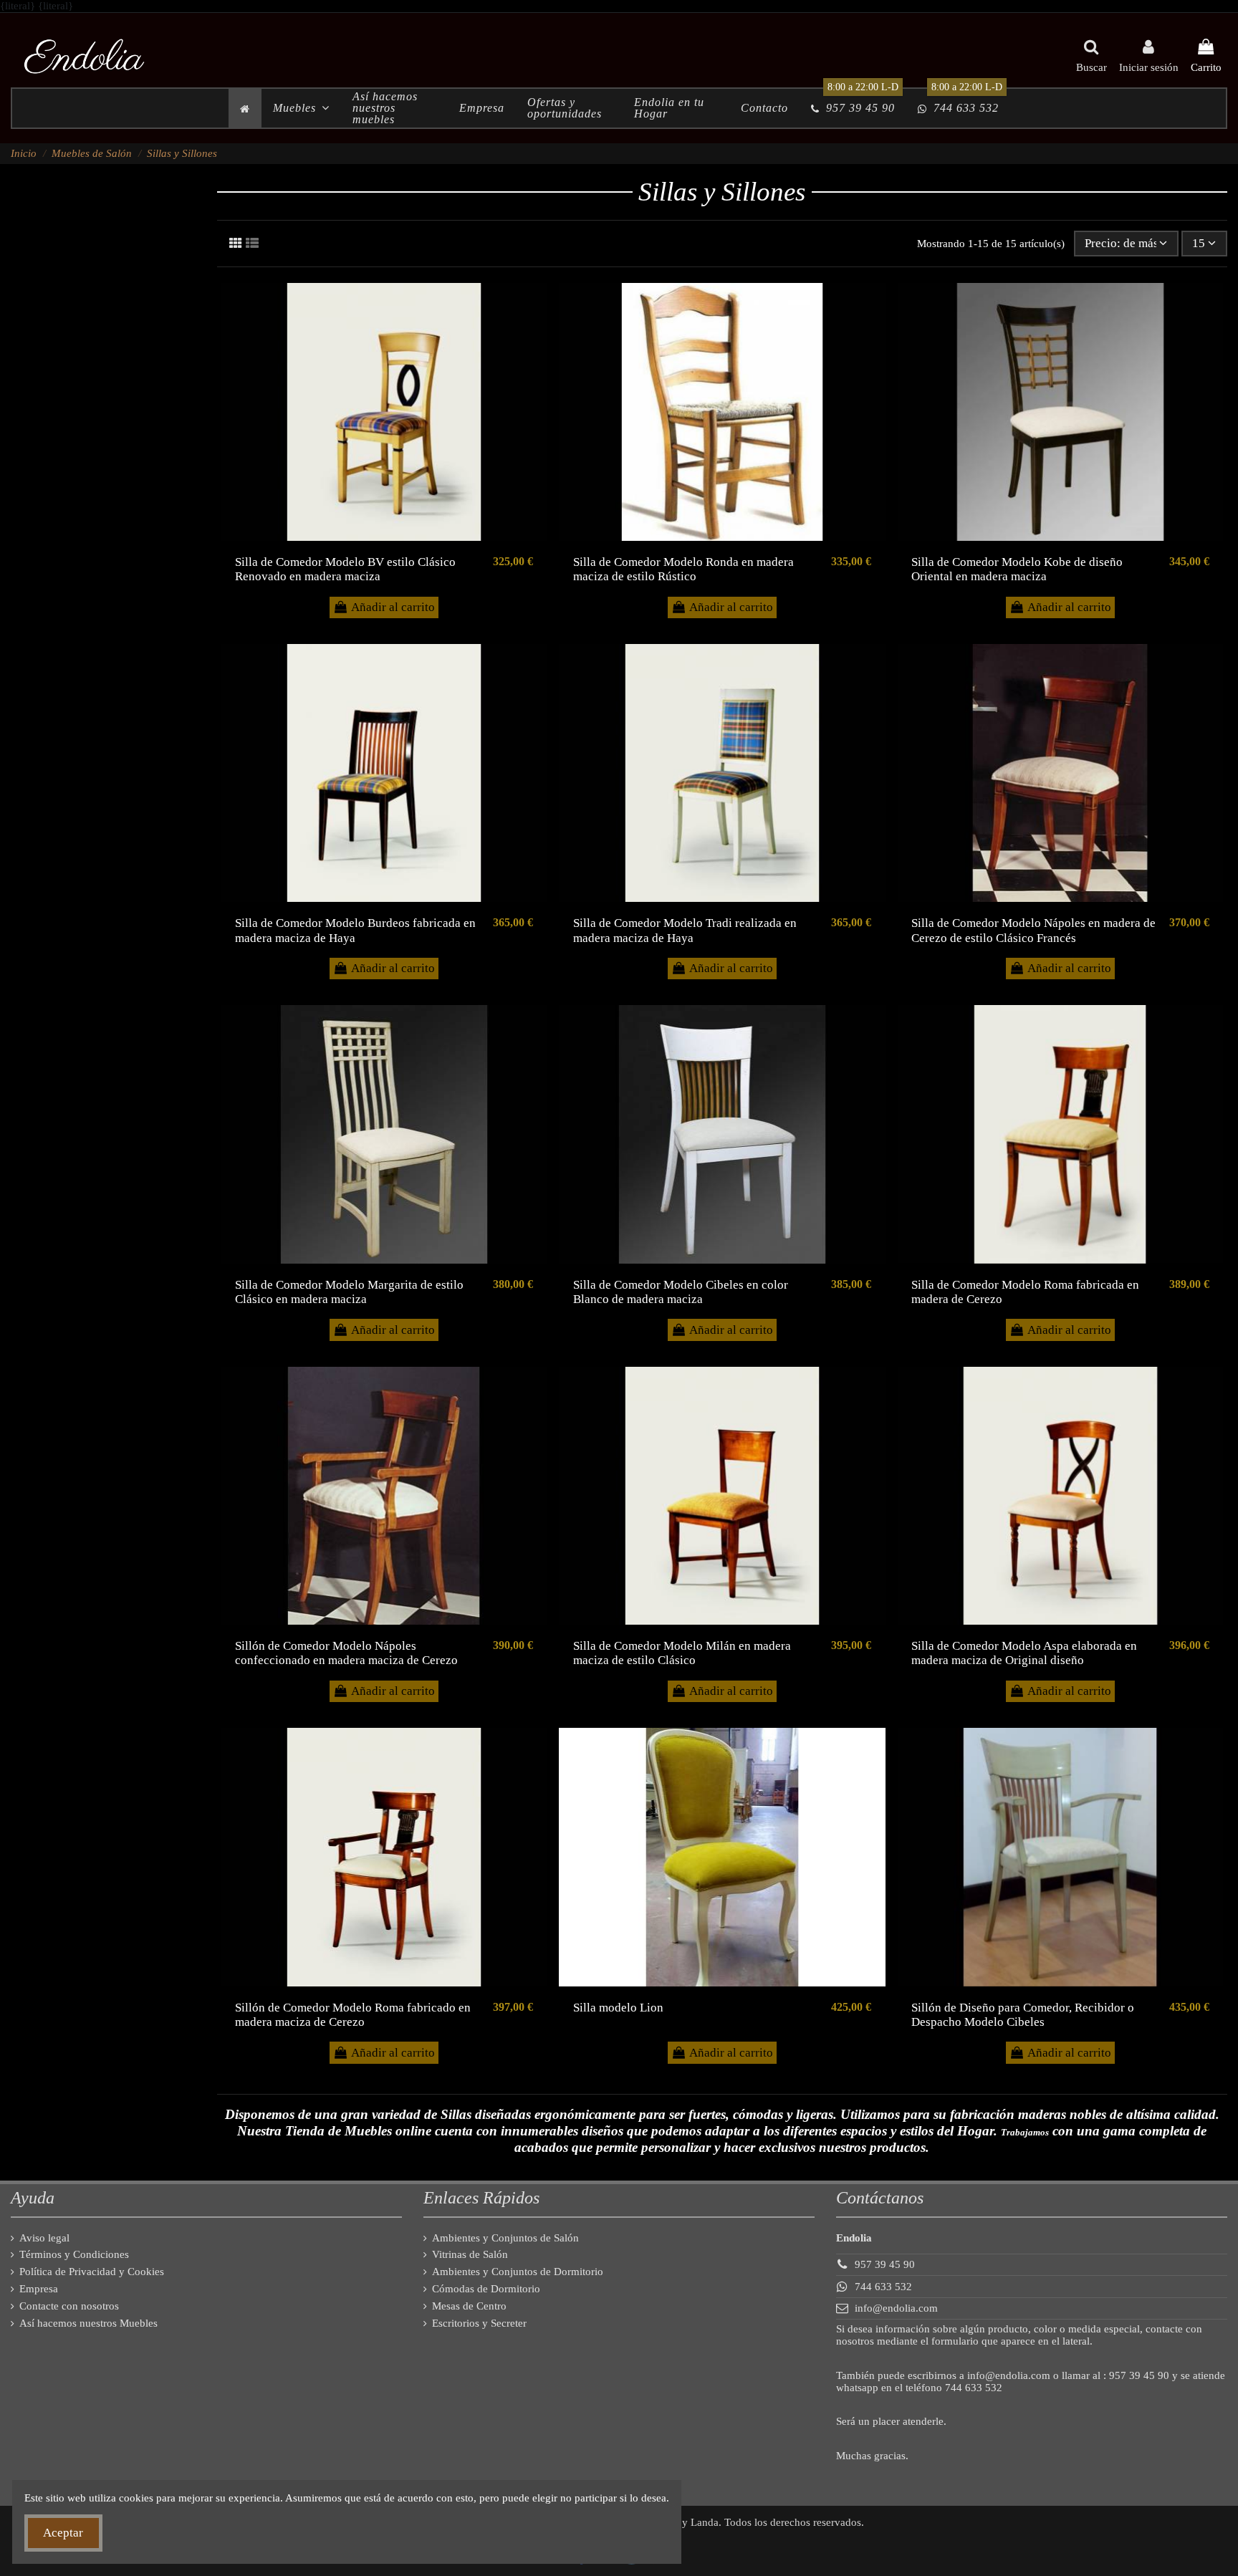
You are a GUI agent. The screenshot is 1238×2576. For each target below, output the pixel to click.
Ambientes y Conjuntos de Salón (505, 2238)
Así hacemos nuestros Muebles (88, 2323)
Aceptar (63, 2533)
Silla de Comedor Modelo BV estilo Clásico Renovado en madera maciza (345, 569)
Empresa (39, 2289)
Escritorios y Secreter (479, 2323)
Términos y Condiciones (74, 2254)
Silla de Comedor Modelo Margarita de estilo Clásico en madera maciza (349, 1292)
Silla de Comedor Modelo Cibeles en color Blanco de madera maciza (681, 1292)
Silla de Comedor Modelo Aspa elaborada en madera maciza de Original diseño (1024, 1653)
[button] (301, 108)
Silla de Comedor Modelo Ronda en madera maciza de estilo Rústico (683, 569)
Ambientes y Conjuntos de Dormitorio (518, 2272)
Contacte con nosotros (69, 2306)
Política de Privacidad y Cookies (92, 2272)
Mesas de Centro (469, 2306)
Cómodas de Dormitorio (486, 2289)
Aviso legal (44, 2238)
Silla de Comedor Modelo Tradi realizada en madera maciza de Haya (685, 930)
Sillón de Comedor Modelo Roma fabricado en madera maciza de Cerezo (353, 2015)
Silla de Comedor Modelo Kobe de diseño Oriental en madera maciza (1017, 569)
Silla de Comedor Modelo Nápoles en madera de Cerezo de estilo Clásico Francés (1033, 930)
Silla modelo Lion (618, 2008)
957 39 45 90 (885, 2264)
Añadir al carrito (393, 607)
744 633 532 (883, 2287)
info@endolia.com (896, 2308)
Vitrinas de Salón (470, 2254)
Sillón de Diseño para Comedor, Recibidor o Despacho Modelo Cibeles (1023, 2015)
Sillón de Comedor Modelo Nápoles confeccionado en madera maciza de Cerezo (346, 1653)
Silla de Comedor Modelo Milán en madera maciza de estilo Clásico (682, 1653)
